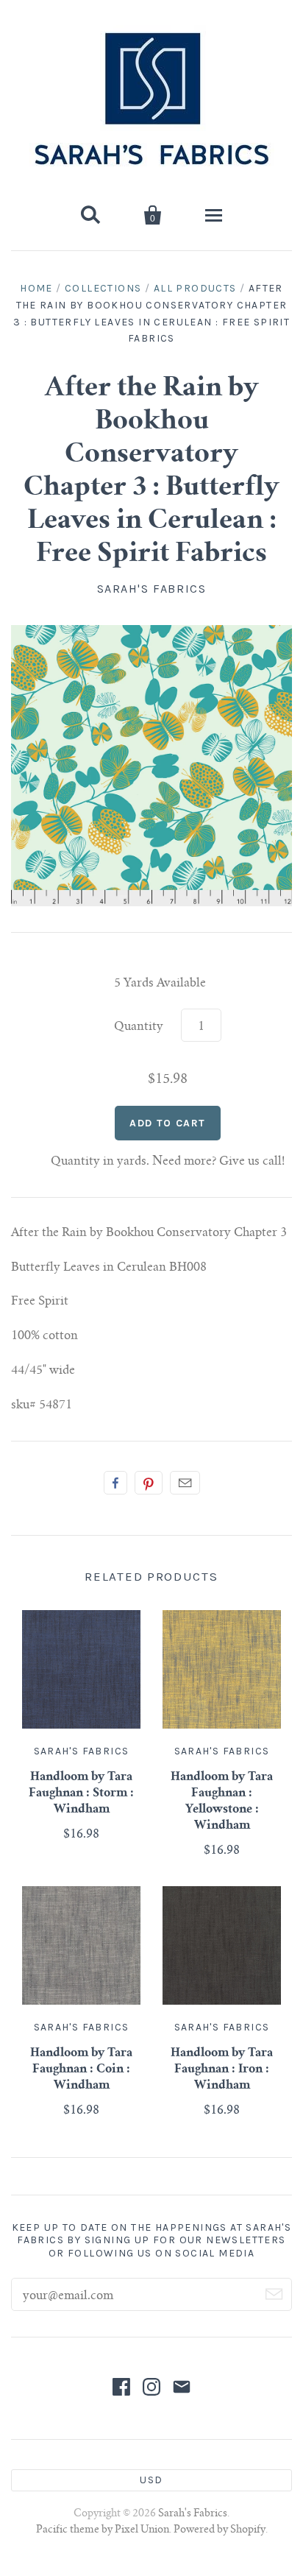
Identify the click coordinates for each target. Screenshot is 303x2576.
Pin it (149, 1483)
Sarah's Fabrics (152, 589)
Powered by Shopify (220, 2530)
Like (115, 1483)
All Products (195, 288)
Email (185, 1483)
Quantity (139, 1027)
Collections (103, 288)
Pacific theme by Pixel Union (103, 2530)
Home (36, 288)
